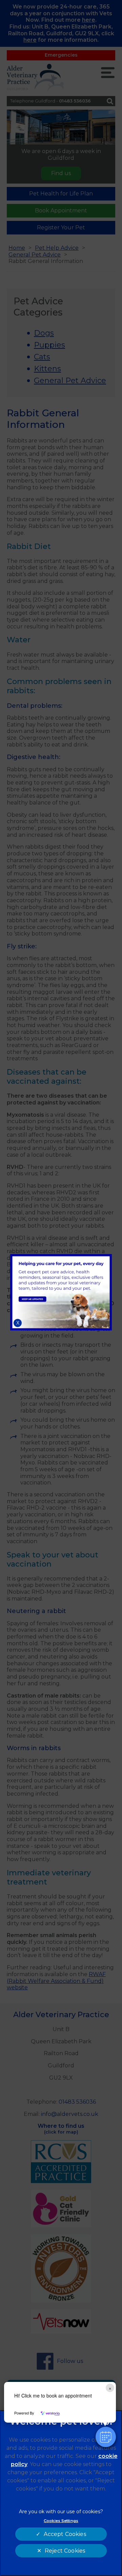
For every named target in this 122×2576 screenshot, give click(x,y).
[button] (106, 2437)
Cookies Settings (61, 2521)
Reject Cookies (65, 2551)
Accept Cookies (65, 2534)
